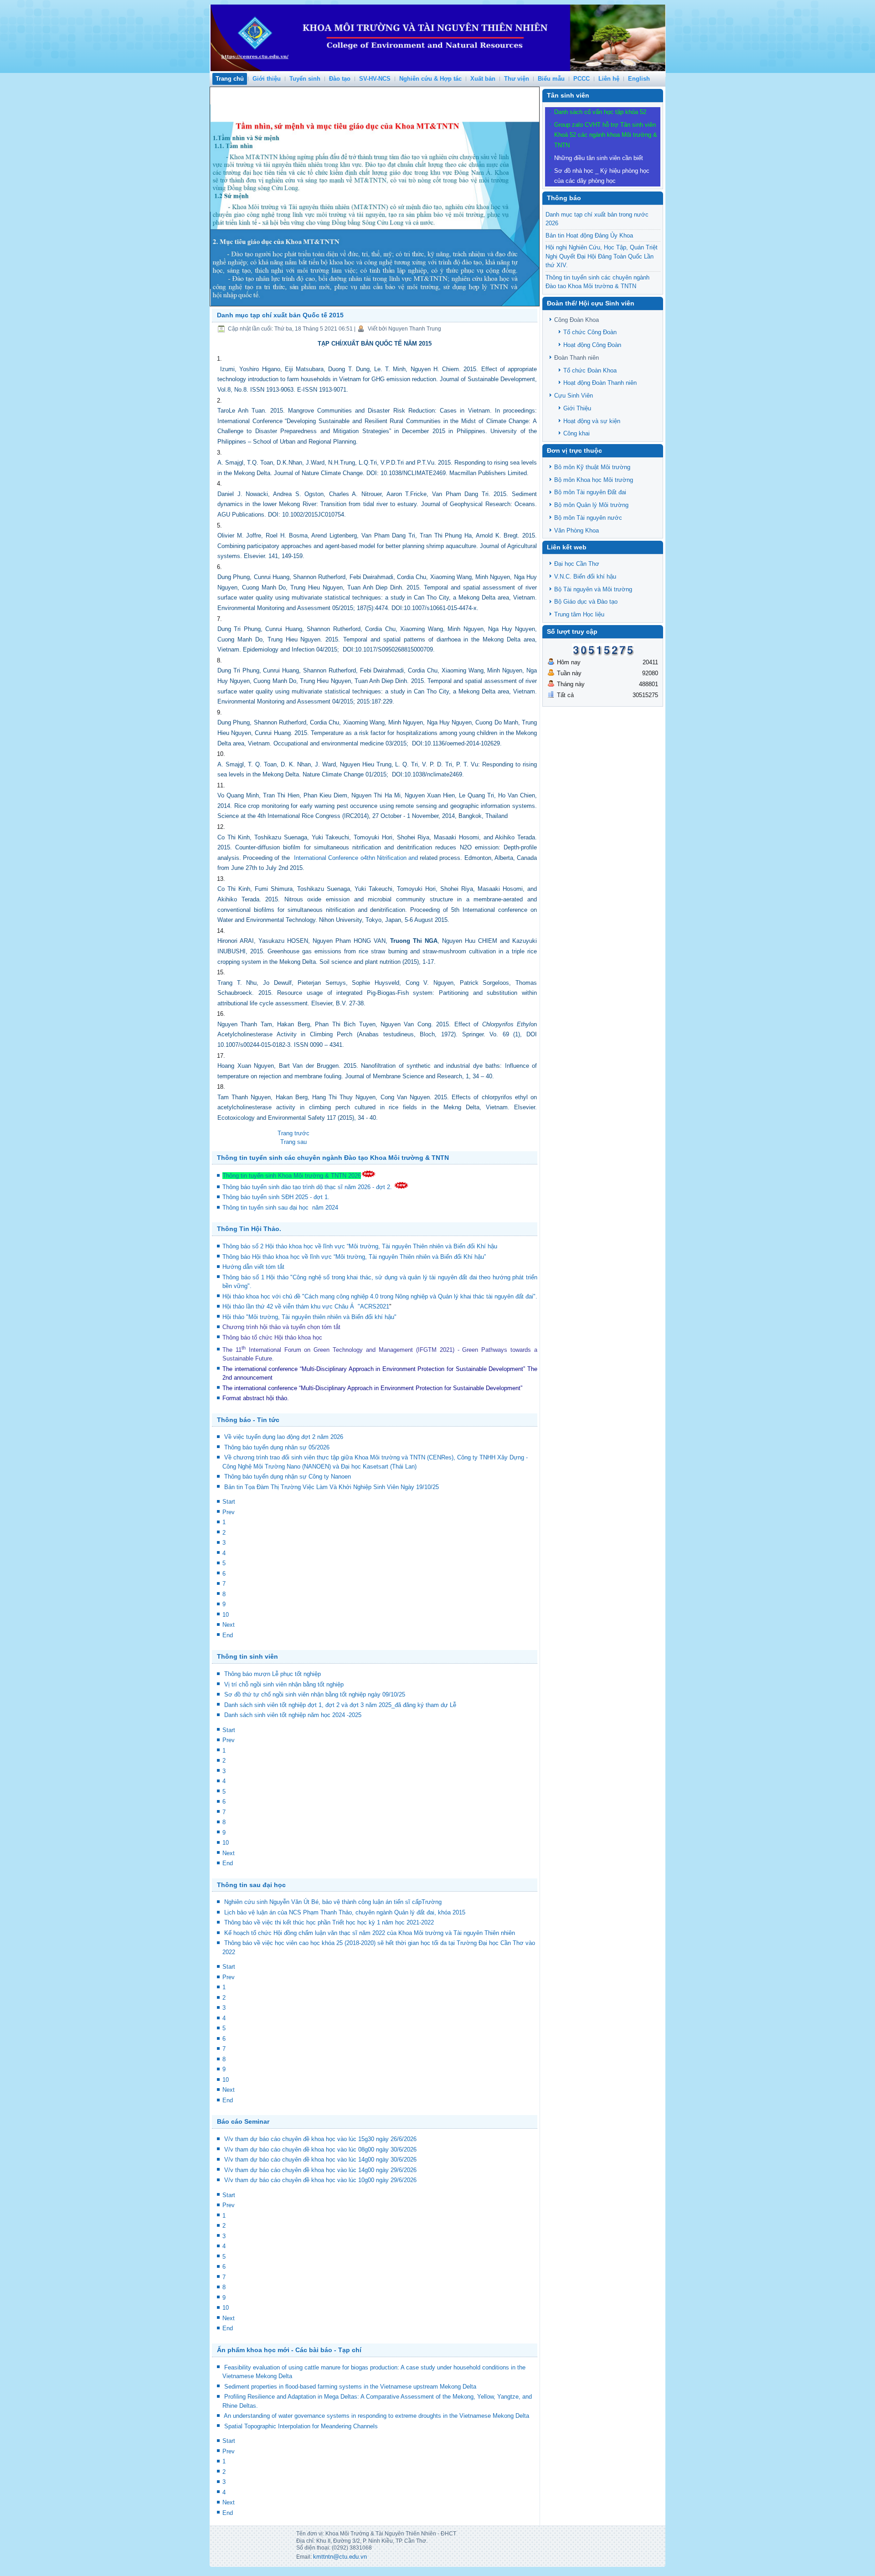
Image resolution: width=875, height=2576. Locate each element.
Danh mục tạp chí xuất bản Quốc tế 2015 (280, 315)
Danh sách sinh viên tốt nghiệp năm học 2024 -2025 (293, 1715)
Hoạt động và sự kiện (592, 421)
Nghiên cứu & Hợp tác (430, 79)
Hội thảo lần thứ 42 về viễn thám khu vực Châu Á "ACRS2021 (306, 1306)
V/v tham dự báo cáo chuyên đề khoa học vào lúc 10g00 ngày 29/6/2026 (320, 2180)
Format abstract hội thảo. (256, 1398)
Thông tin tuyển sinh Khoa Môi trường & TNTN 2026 (292, 1176)
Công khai (576, 433)
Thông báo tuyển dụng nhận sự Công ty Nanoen (288, 1477)
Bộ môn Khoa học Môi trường (594, 480)
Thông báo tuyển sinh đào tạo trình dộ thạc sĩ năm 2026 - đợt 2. (308, 1187)
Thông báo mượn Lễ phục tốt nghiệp (273, 1674)
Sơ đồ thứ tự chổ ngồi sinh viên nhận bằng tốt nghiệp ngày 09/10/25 (315, 1694)
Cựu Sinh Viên (574, 396)
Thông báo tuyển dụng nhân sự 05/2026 (277, 1447)
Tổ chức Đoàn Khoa (590, 370)
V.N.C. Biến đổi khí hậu (585, 577)
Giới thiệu (267, 79)
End (228, 1635)
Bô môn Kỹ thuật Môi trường (592, 467)
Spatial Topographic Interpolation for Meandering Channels (301, 2426)
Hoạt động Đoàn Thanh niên (600, 383)
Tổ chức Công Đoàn (590, 332)
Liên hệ (609, 79)
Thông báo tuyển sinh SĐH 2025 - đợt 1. (277, 1197)
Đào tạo (340, 79)
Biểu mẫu (551, 79)
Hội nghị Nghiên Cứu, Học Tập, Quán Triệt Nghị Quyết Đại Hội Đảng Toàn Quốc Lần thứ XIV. (602, 256)
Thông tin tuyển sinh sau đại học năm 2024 (281, 1208)
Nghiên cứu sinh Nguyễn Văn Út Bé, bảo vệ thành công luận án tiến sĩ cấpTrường (333, 1902)
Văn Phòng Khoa (576, 530)
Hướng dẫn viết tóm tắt (255, 1267)
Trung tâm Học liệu (579, 614)
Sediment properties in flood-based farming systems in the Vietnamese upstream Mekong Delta (350, 2387)
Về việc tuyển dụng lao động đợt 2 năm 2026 (284, 1437)
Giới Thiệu (577, 408)
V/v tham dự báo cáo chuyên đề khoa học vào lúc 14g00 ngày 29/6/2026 (320, 2170)
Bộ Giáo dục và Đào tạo (586, 602)
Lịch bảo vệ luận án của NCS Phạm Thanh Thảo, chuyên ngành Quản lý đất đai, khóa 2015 (345, 1912)
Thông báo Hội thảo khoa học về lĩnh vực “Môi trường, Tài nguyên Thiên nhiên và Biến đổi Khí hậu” (355, 1257)
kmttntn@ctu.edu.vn (340, 2557)
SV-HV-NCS (375, 79)
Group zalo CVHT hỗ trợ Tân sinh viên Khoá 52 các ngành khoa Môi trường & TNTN (606, 135)
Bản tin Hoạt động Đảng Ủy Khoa (589, 235)
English (639, 79)
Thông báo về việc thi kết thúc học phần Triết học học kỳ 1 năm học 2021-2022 (329, 1922)
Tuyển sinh (305, 79)
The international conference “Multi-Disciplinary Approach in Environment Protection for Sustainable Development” (374, 1369)
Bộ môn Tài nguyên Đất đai (590, 492)
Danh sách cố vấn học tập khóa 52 (600, 112)
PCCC (582, 79)
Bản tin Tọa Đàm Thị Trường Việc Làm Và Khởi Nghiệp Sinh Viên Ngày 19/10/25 (332, 1487)
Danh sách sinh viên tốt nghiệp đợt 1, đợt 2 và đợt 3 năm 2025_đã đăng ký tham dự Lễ (340, 1705)
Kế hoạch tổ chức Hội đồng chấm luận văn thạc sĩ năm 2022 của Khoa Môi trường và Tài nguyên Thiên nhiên (370, 1933)
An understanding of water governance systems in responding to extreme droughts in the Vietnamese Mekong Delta (376, 2416)
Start (229, 1502)
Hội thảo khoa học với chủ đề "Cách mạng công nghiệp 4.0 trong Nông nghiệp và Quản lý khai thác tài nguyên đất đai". (380, 1296)
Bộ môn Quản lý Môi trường (591, 505)
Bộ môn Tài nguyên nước (588, 518)
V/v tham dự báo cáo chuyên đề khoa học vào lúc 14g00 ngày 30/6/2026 (320, 2160)
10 (226, 1615)
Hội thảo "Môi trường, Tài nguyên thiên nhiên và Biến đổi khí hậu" (309, 1317)
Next (229, 1625)
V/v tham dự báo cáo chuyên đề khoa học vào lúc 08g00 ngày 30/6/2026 (320, 2149)
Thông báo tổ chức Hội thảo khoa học (272, 1337)
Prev (229, 1512)
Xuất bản (483, 79)
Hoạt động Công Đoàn (592, 345)
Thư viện (517, 79)
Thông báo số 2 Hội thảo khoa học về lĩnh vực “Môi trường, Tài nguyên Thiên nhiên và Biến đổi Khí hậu (360, 1246)
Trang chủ (230, 79)
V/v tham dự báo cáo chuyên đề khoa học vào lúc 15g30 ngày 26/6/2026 (320, 2139)
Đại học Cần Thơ (577, 564)
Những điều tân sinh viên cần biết (599, 158)
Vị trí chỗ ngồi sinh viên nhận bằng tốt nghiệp (284, 1684)
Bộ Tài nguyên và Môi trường (593, 589)
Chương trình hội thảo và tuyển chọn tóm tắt (282, 1327)
